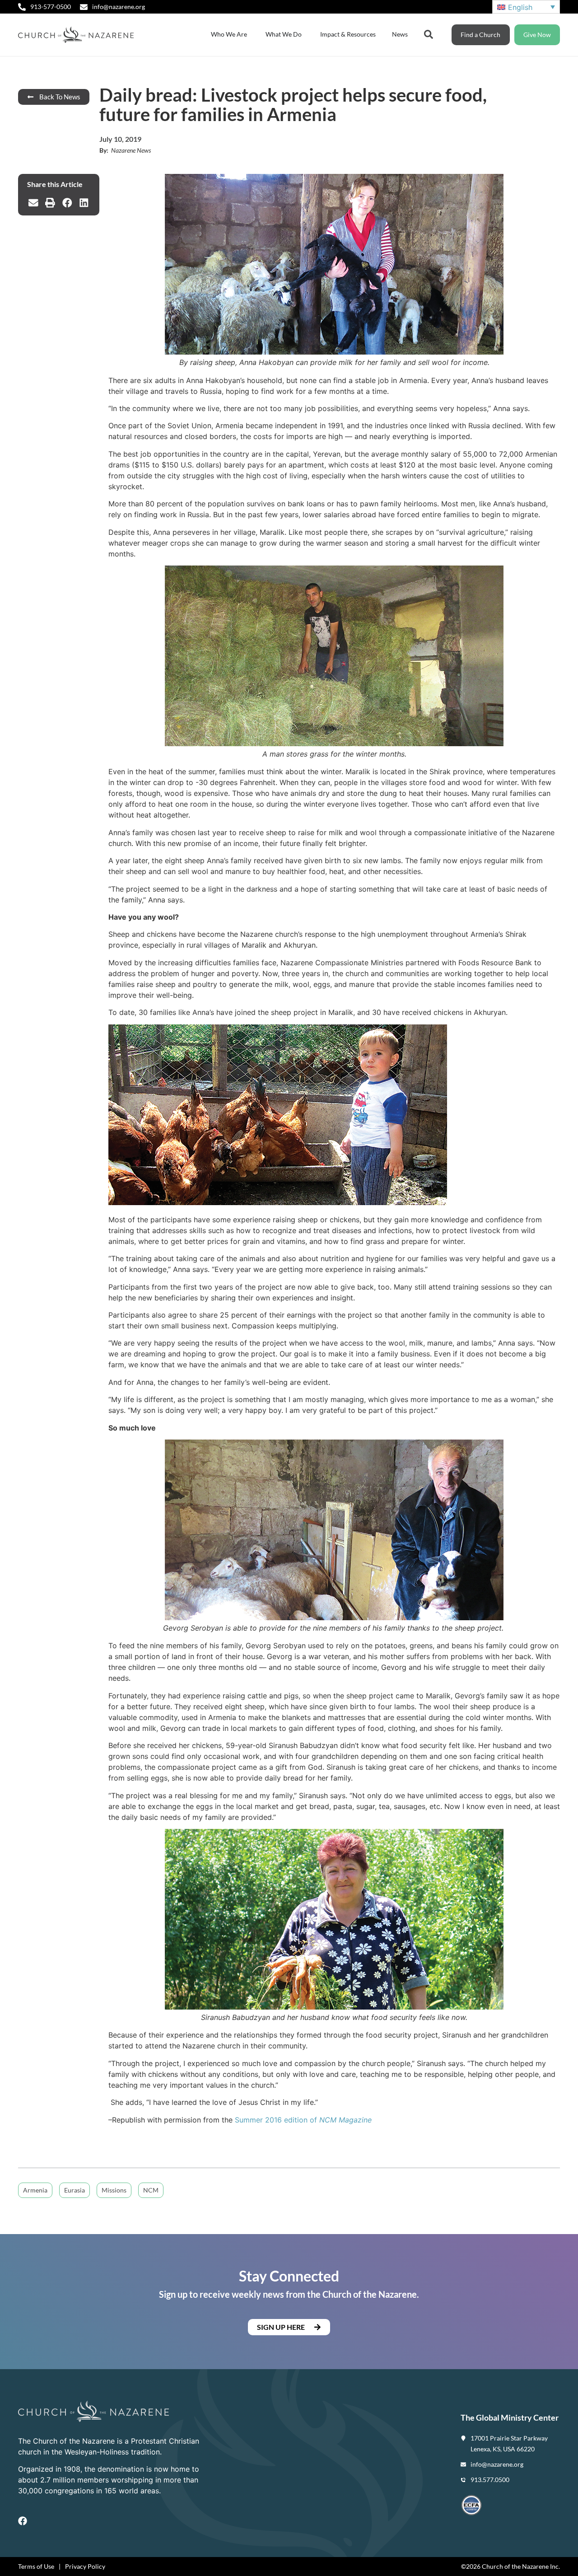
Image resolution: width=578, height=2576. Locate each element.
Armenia (35, 2190)
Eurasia (75, 2190)
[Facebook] (23, 2521)
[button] (33, 203)
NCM (151, 2190)
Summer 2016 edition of (303, 2120)
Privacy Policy (85, 2566)
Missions (114, 2190)
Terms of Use (36, 2566)
